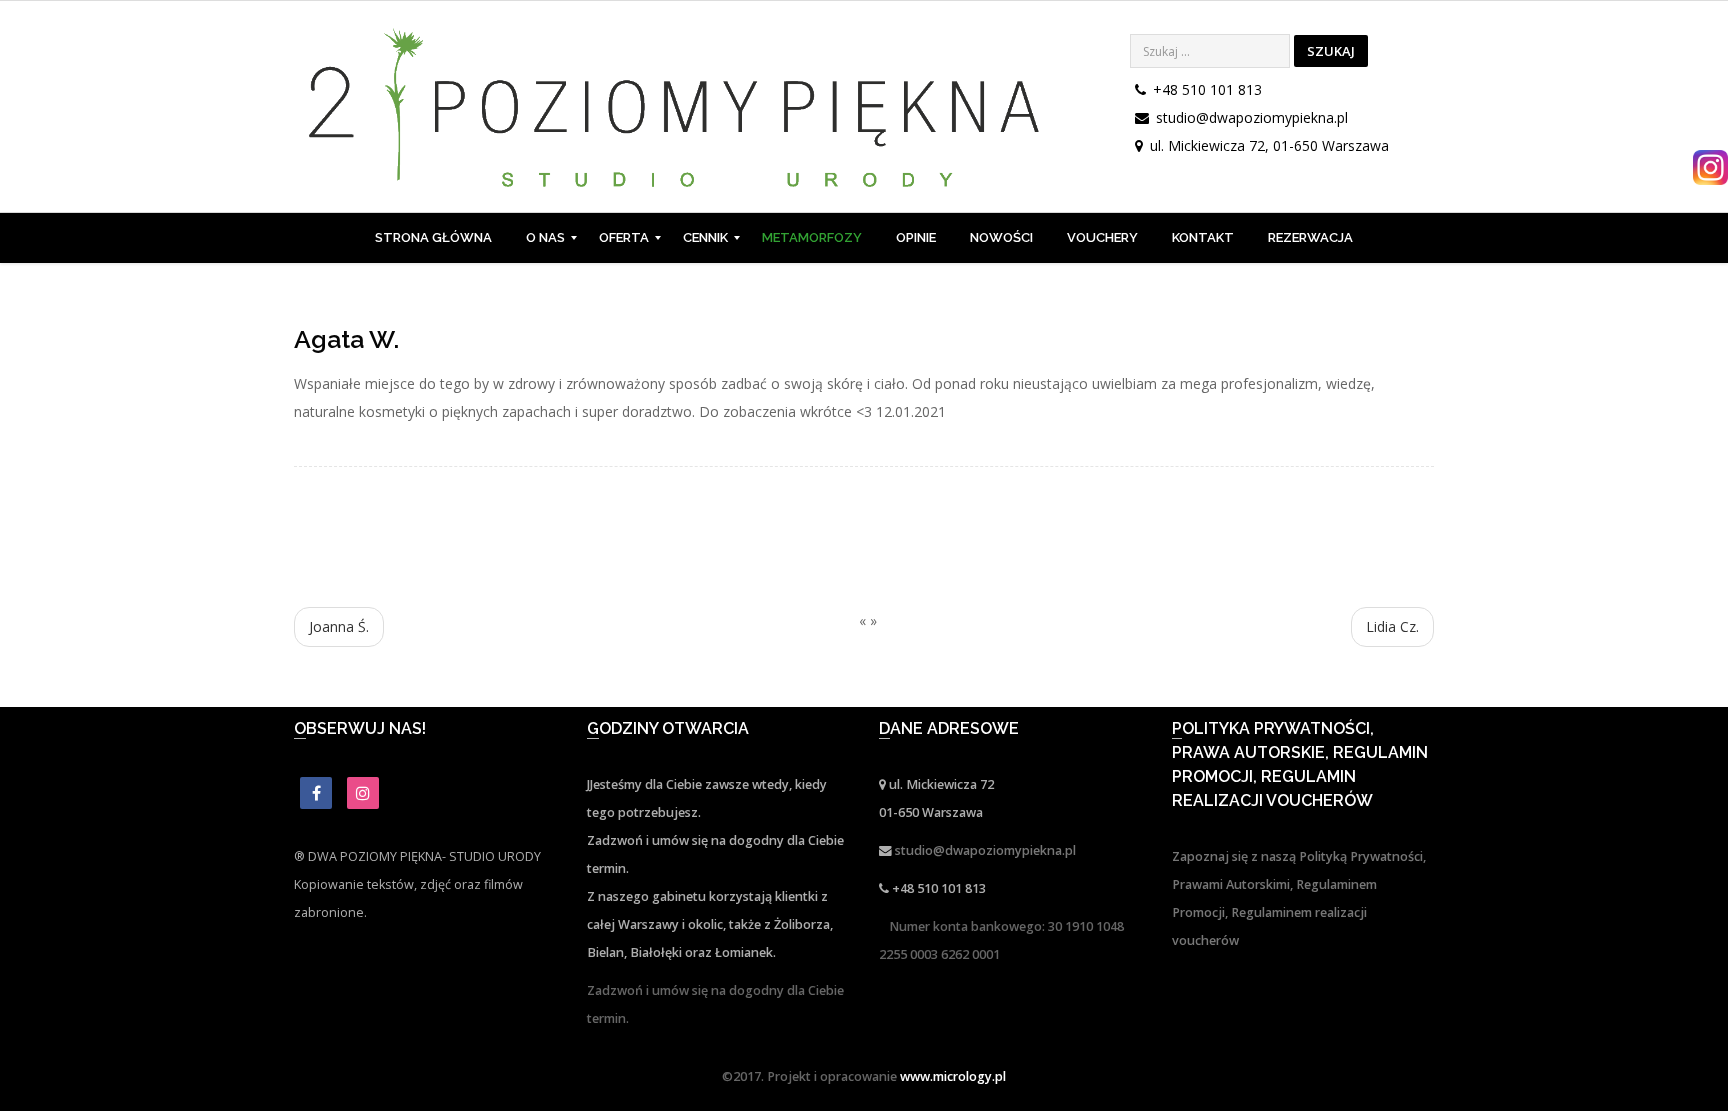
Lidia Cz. (1392, 626)
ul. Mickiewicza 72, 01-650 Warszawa (1269, 145)
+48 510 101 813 (1207, 89)
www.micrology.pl (953, 1076)
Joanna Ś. (339, 626)
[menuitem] (433, 238)
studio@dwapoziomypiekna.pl (1252, 117)
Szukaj (1331, 51)
